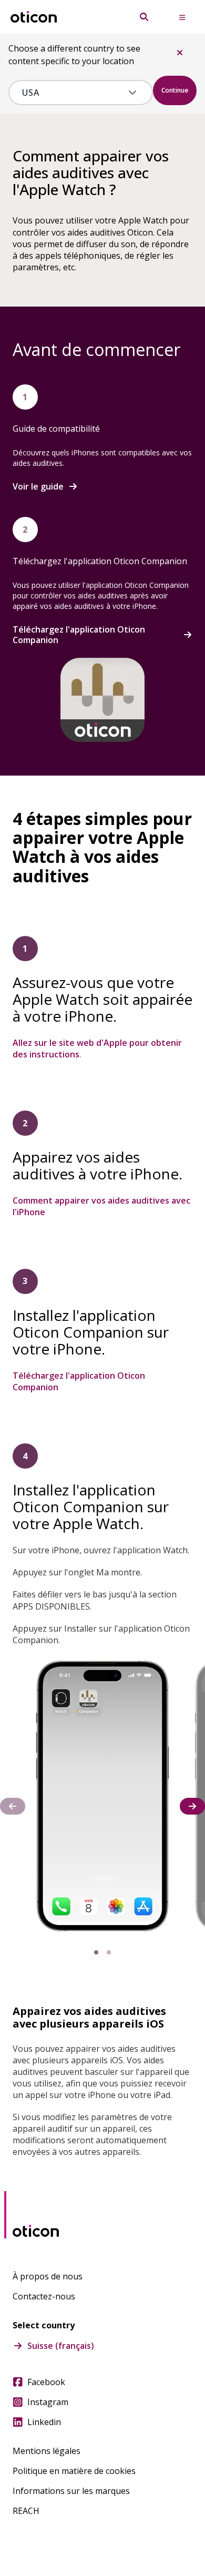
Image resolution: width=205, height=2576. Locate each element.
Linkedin (44, 2422)
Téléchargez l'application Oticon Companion (79, 635)
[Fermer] (180, 53)
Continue (175, 90)
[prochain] (192, 1806)
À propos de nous (48, 2276)
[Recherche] (144, 17)
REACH (26, 2511)
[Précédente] (13, 1806)
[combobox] (73, 93)
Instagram (48, 2402)
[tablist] (102, 1952)
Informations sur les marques (71, 2491)
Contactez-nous (44, 2296)
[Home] (34, 17)
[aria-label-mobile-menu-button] (182, 17)
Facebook (46, 2382)
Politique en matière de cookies (74, 2471)
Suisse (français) (61, 2346)
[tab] (96, 1952)
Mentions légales (47, 2451)
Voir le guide (38, 486)
